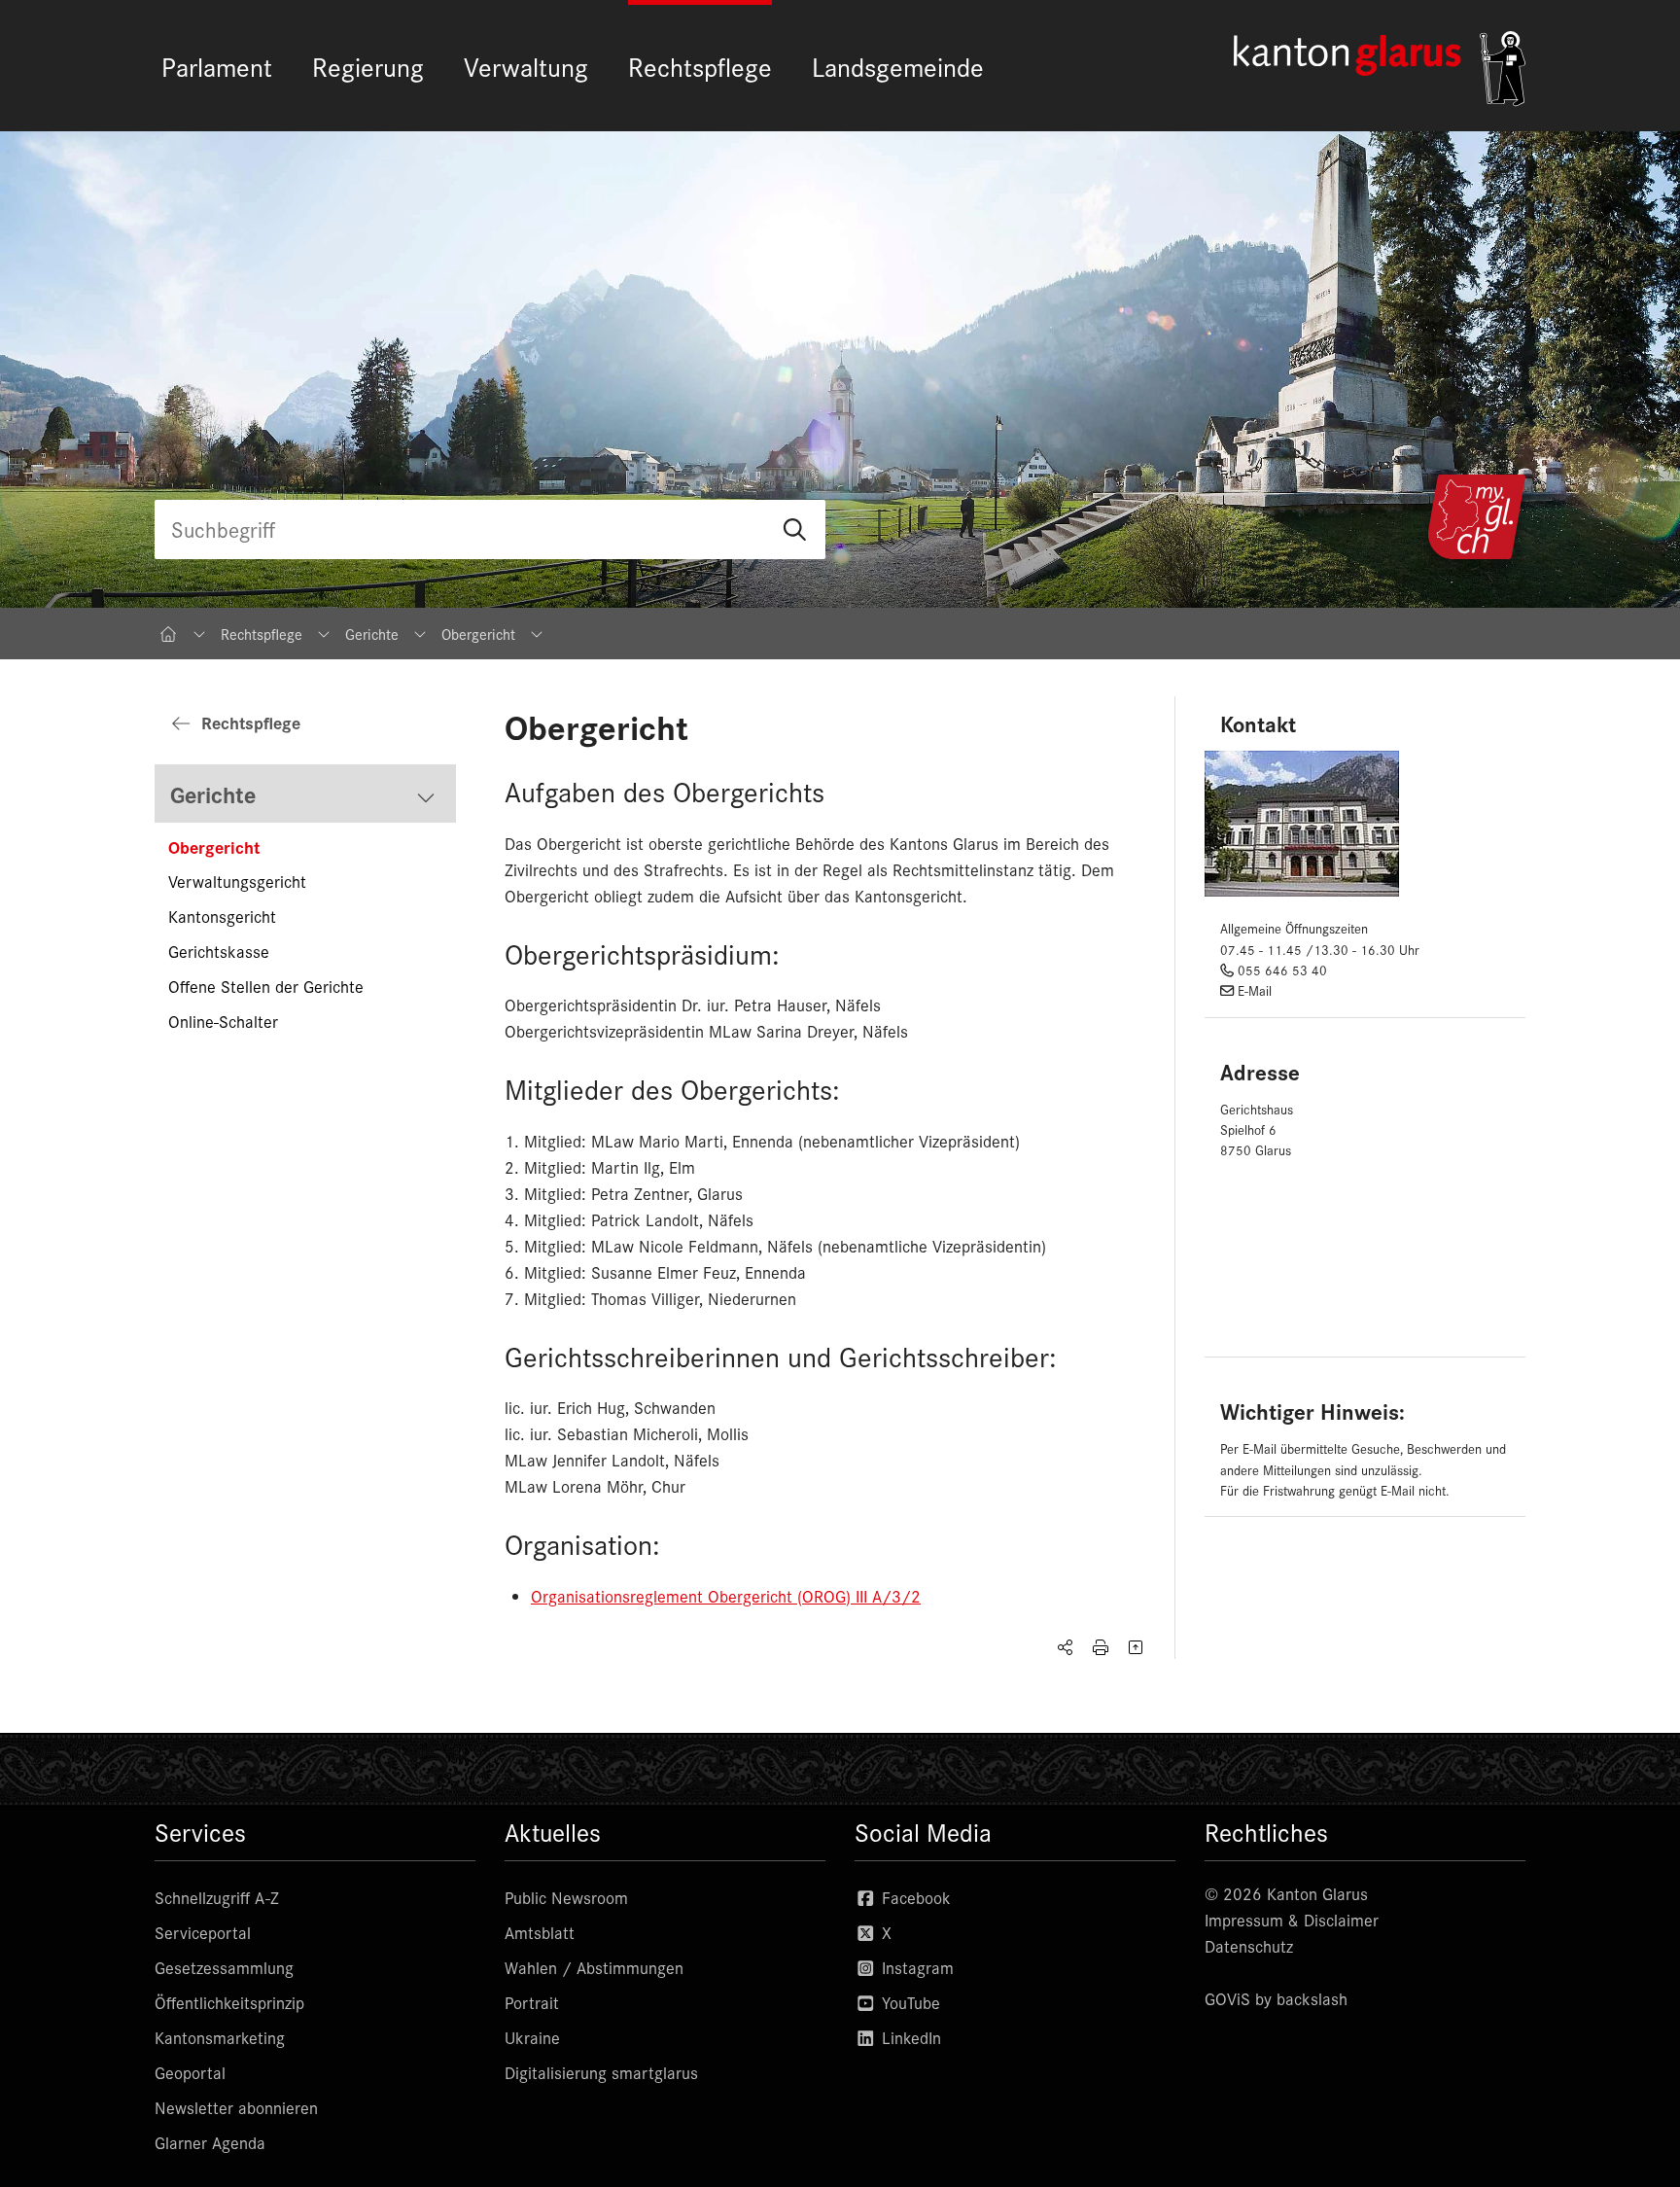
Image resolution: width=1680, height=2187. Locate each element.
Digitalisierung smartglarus (601, 2072)
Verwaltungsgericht (237, 881)
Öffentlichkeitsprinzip (229, 2002)
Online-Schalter (223, 1021)
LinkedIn (909, 2037)
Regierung (368, 66)
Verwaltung (526, 66)
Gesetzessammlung (224, 1967)
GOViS (1227, 1998)
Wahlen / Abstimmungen (594, 1967)
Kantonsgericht (222, 916)
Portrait (532, 2002)
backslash (1312, 1998)
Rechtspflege (700, 66)
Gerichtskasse (219, 951)
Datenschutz (1249, 1946)
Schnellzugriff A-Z (217, 1897)
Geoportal (190, 2072)
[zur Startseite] (1380, 69)
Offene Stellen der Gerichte (266, 986)
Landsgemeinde (898, 66)
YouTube (909, 2002)
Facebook (914, 1897)
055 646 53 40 (1282, 970)
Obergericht (214, 847)
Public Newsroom (566, 1897)
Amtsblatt (540, 1932)
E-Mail (1255, 990)
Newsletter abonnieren (236, 2107)
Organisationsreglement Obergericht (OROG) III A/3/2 (726, 1596)
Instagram (915, 1967)
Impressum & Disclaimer (1292, 1920)
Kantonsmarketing (220, 2037)
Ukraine (532, 2037)
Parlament (217, 66)
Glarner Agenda (210, 2142)
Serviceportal (203, 1932)
